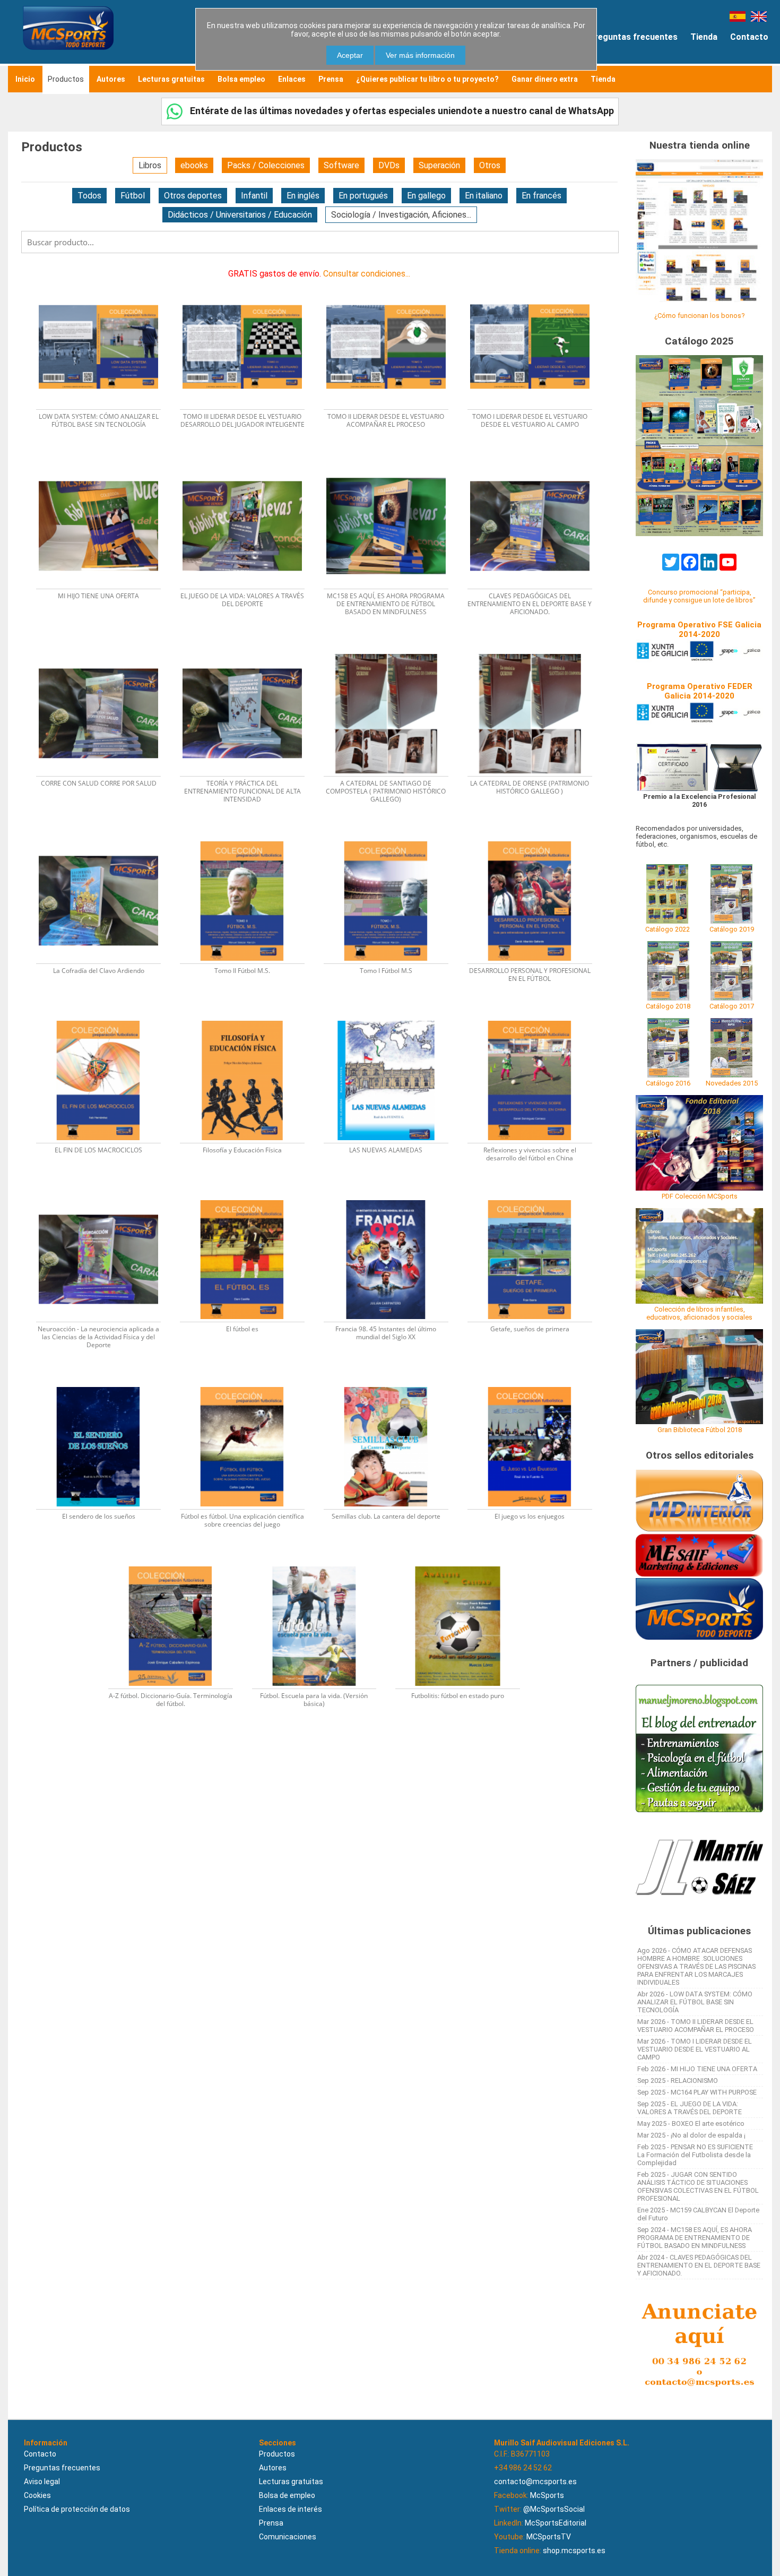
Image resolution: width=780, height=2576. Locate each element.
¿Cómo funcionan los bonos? (699, 316)
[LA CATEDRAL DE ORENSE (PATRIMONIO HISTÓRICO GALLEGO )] (535, 651)
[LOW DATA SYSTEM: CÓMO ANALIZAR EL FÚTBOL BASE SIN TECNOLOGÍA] (105, 284)
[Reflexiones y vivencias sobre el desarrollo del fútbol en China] (535, 1017)
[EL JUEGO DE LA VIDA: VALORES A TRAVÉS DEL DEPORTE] (249, 463)
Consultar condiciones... (367, 274)
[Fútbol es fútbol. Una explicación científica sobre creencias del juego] (249, 1384)
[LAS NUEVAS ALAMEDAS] (392, 1017)
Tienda (704, 37)
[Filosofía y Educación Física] (249, 1017)
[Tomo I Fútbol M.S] (392, 838)
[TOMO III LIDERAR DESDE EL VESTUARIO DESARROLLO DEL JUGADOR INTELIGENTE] (249, 284)
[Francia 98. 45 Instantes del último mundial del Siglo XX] (392, 1197)
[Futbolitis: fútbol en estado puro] (463, 1563)
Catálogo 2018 (668, 1006)
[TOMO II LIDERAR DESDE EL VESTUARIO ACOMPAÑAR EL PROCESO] (392, 284)
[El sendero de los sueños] (105, 1384)
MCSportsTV (549, 2537)
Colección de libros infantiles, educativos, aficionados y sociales (699, 1313)
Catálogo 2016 (668, 1083)
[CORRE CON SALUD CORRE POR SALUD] (105, 651)
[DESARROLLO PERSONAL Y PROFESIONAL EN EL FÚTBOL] (535, 838)
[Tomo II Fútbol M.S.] (249, 838)
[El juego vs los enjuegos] (535, 1384)
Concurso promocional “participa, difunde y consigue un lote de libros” (699, 596)
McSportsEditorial (556, 2523)
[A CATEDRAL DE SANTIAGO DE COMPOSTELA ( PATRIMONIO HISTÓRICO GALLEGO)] (392, 651)
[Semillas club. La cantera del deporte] (392, 1384)
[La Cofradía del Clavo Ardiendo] (105, 838)
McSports (547, 2495)
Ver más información (420, 55)
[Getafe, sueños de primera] (535, 1197)
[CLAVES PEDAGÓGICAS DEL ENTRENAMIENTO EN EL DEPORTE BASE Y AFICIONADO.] (535, 463)
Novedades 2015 (732, 1083)
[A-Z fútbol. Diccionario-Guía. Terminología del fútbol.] (177, 1563)
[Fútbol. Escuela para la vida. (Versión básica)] (321, 1563)
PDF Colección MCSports (700, 1196)
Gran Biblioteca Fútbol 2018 (700, 1430)
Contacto (749, 37)
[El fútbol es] (249, 1197)
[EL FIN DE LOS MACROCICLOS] (105, 1017)
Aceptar (350, 55)
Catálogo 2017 (732, 1006)
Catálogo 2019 (732, 929)
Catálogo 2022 (668, 929)
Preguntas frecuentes (633, 37)
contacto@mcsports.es (535, 2482)
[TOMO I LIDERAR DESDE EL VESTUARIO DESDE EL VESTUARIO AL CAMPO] (535, 284)
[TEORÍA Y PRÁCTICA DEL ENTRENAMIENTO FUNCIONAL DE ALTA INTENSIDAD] (249, 651)
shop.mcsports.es (574, 2551)
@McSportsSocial (554, 2509)
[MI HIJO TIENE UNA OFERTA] (105, 463)
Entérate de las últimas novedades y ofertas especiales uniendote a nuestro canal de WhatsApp (401, 111)
